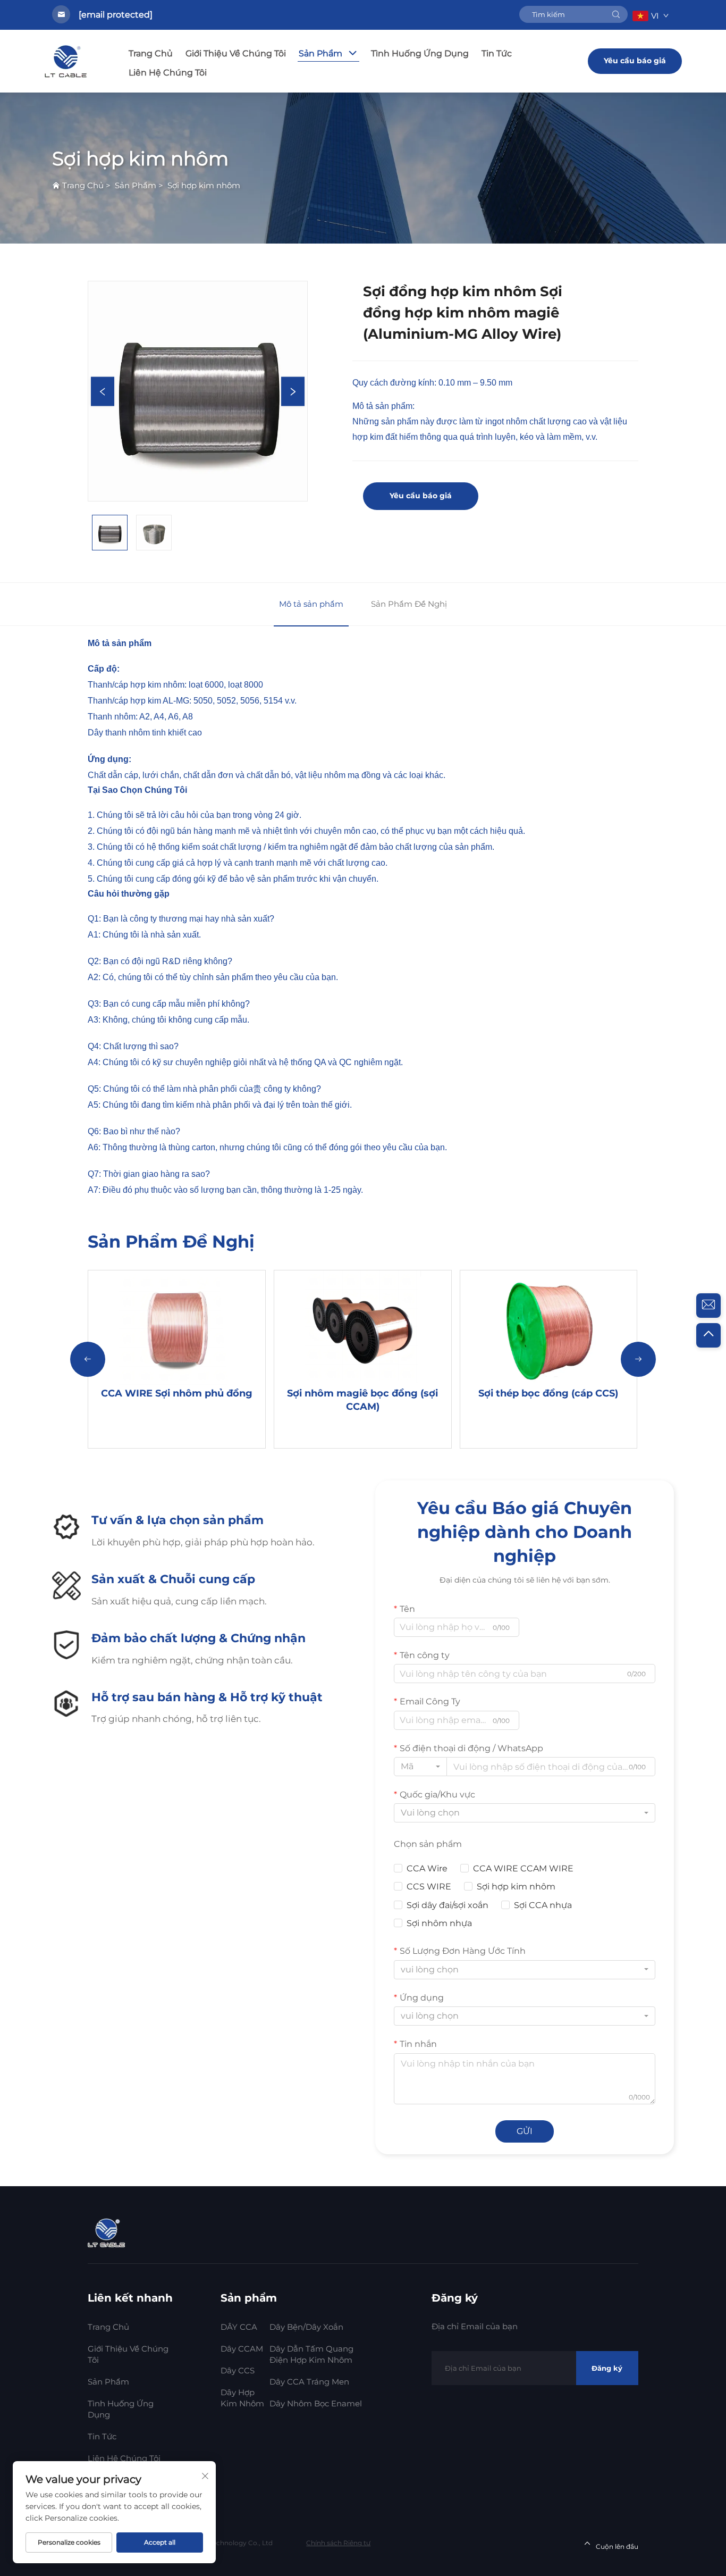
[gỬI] (616, 14)
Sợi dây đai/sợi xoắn (448, 1905)
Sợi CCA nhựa (543, 1905)
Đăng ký (607, 2368)
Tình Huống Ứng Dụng (420, 53)
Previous (103, 391)
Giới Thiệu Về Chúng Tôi (236, 53)
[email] (708, 1306)
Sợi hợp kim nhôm (204, 185)
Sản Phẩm (320, 53)
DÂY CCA (239, 2327)
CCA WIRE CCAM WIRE (523, 1868)
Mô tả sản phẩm (311, 604)
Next (293, 391)
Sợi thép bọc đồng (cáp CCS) (548, 1393)
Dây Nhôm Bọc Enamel (316, 2403)
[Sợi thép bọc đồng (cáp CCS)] (548, 1328)
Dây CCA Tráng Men (309, 2382)
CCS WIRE (429, 1887)
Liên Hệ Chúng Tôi (168, 73)
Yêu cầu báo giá (635, 61)
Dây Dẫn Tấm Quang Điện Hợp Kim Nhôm (311, 2354)
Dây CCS (238, 2370)
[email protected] (116, 15)
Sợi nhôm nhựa (439, 1923)
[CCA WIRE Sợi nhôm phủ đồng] (177, 1328)
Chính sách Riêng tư (338, 2543)
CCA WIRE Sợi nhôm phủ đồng (177, 1393)
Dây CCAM (242, 2349)
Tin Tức (497, 53)
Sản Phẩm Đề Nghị (409, 604)
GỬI (525, 2131)
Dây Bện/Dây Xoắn (306, 2327)
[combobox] (420, 1767)
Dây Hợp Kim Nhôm (242, 2398)
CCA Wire (427, 1868)
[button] (88, 1359)
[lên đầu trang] (708, 1335)
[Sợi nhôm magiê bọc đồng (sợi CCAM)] (363, 1328)
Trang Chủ (151, 53)
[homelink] (108, 2232)
